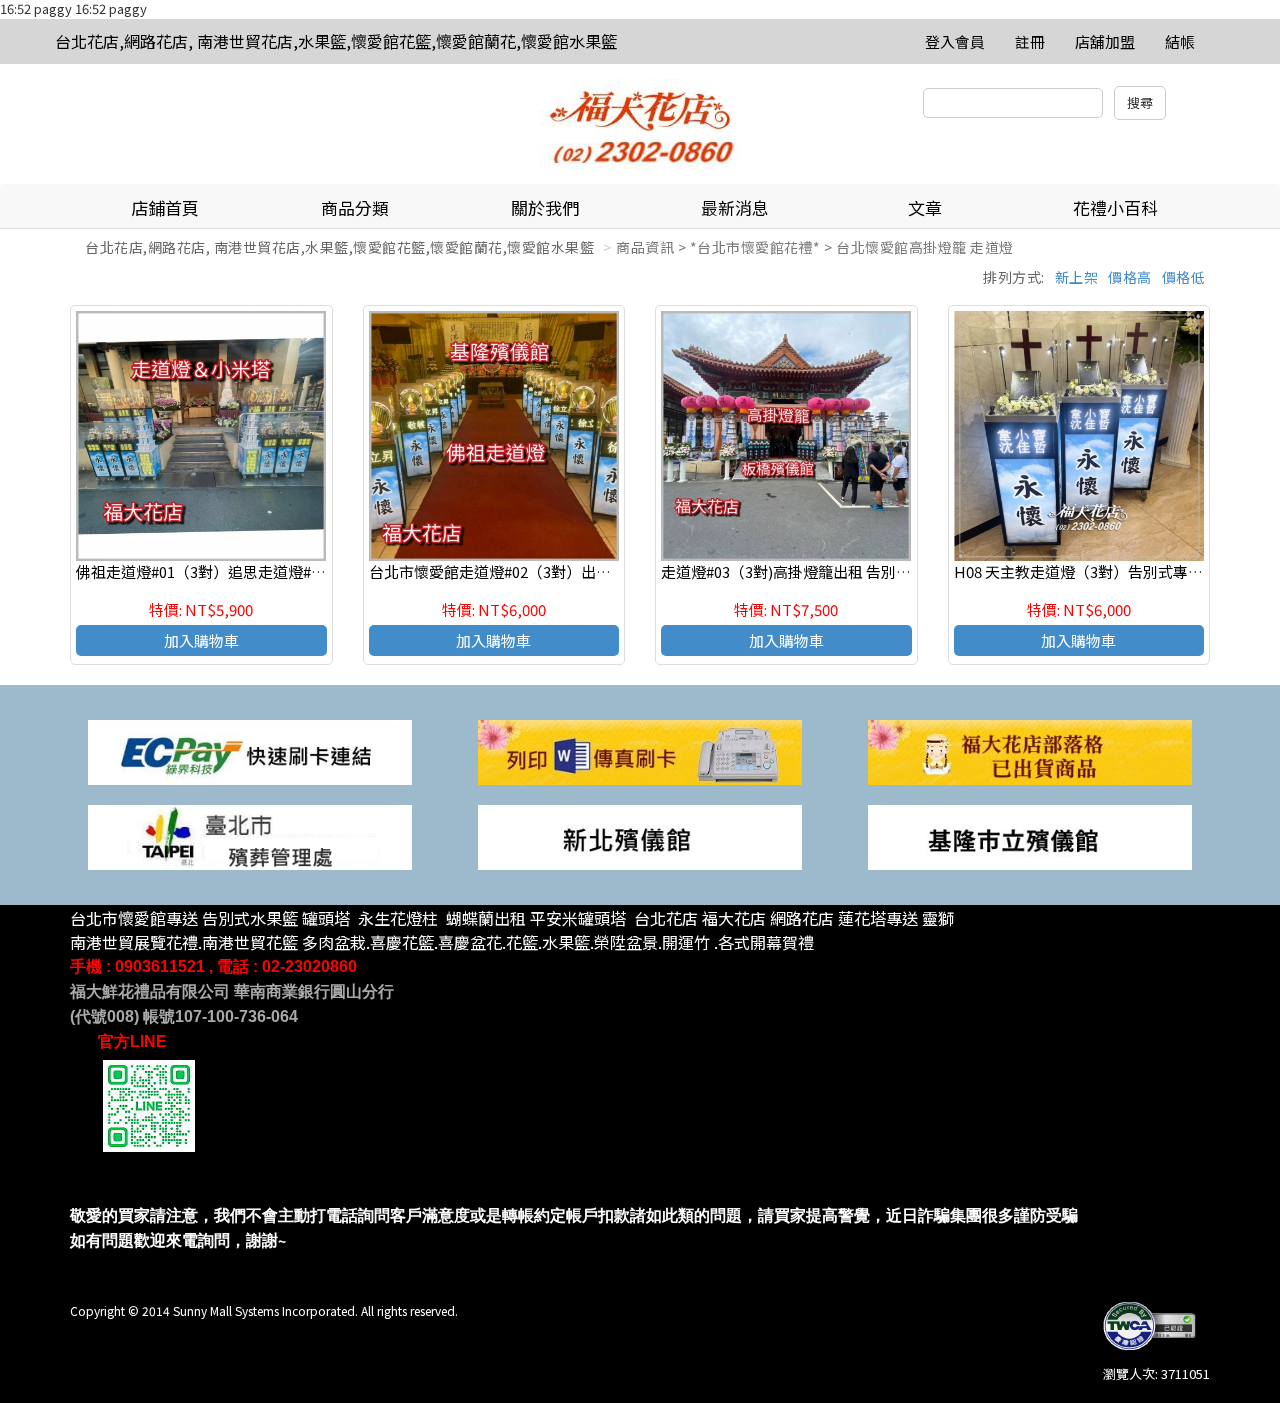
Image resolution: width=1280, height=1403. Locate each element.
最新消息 (735, 207)
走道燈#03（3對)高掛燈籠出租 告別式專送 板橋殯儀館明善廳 (862, 571)
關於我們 (545, 207)
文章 (925, 207)
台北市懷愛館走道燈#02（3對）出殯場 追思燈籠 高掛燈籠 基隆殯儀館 (599, 571)
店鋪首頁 (165, 207)
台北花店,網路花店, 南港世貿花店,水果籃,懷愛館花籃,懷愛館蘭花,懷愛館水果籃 (336, 41)
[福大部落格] (1030, 750)
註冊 (1030, 41)
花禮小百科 (1115, 207)
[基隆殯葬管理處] (1030, 835)
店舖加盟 (1105, 41)
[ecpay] (250, 750)
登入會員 (955, 41)
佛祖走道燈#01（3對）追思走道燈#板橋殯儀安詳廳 (246, 571)
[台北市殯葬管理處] (250, 835)
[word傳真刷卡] (640, 750)
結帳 (1180, 41)
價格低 (1184, 277)
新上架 (1077, 277)
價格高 (1130, 277)
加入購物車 (201, 640)
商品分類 (355, 207)
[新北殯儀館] (640, 835)
